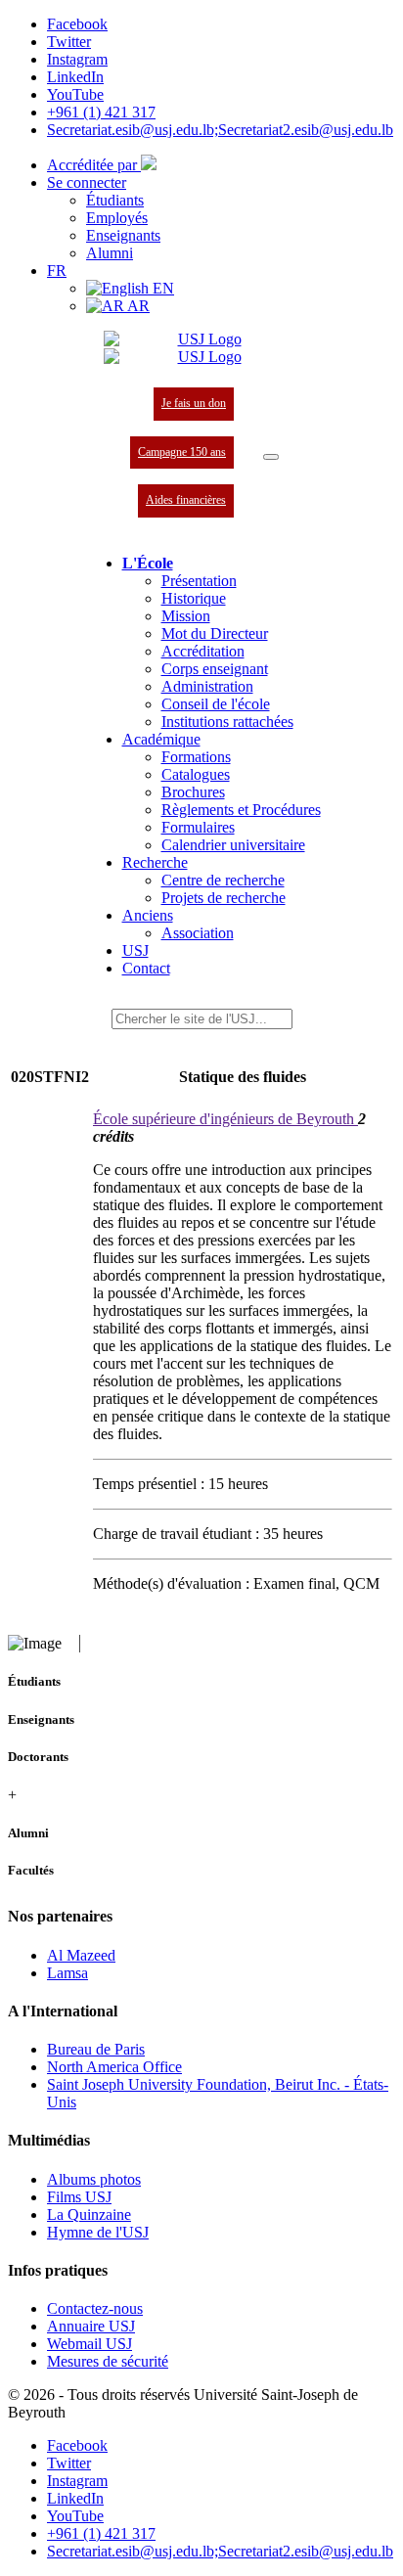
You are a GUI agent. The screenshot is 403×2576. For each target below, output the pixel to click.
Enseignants (123, 235)
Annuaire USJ (91, 2326)
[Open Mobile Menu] (271, 457)
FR (57, 271)
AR (137, 306)
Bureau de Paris (96, 2049)
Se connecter (87, 182)
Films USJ (79, 2197)
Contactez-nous (95, 2308)
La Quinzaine (89, 2214)
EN (161, 288)
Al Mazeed (81, 1955)
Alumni (110, 253)
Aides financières (186, 500)
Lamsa (67, 1973)
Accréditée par (94, 165)
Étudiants (115, 200)
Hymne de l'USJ (98, 2232)
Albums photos (94, 2179)
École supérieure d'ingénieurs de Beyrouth (225, 1119)
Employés (117, 218)
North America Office (114, 2067)
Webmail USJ (90, 2344)
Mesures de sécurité (108, 2361)
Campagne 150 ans (182, 452)
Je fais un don (194, 403)
